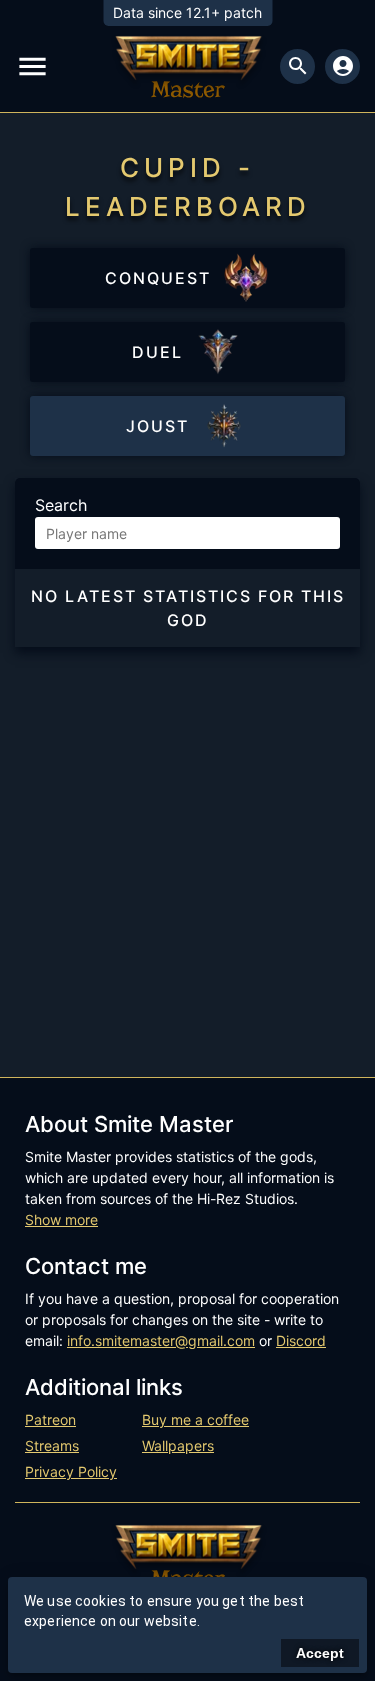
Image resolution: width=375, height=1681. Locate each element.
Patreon (50, 1419)
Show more (61, 1219)
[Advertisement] (187, 844)
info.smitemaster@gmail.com (161, 1340)
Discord (301, 1340)
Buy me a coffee (195, 1419)
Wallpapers (178, 1445)
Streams (52, 1445)
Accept (320, 1653)
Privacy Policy (71, 1471)
